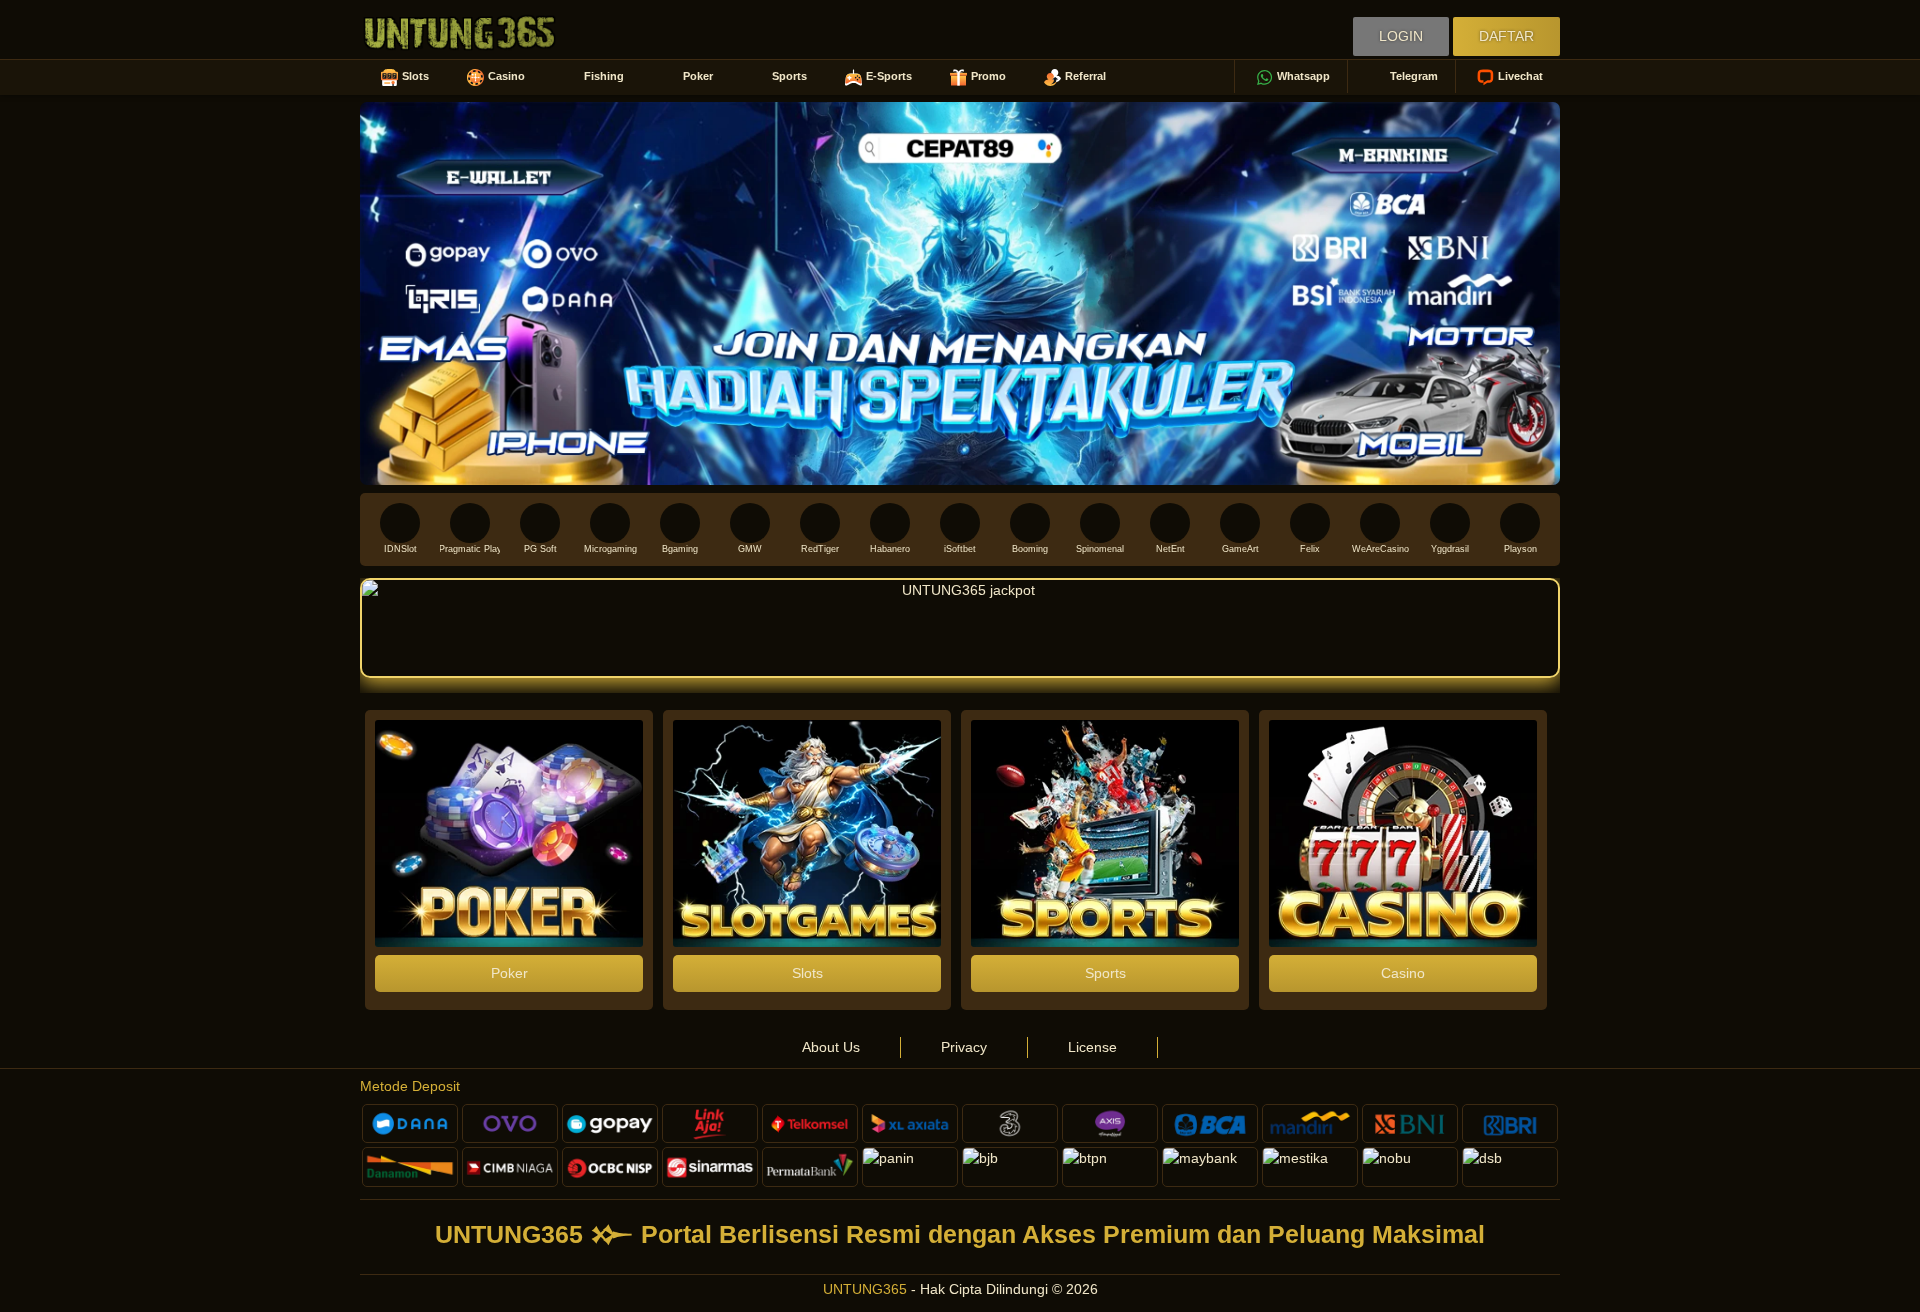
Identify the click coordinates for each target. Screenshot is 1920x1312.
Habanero (890, 549)
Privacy (964, 1047)
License (1092, 1047)
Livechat (1520, 76)
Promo (988, 76)
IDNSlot (400, 549)
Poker (698, 76)
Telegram (1414, 76)
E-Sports (889, 76)
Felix (1310, 549)
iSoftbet (960, 549)
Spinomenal (1100, 549)
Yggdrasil (1450, 549)
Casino (506, 76)
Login (1401, 36)
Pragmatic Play (470, 549)
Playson (1520, 549)
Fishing (604, 76)
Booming (1030, 549)
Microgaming (610, 549)
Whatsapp (1303, 76)
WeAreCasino (1380, 549)
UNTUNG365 (865, 1289)
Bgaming (680, 549)
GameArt (1240, 549)
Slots (415, 76)
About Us (831, 1047)
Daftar (1506, 36)
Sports (789, 76)
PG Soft (540, 549)
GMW (750, 549)
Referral (1085, 76)
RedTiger (820, 549)
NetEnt (1170, 549)
